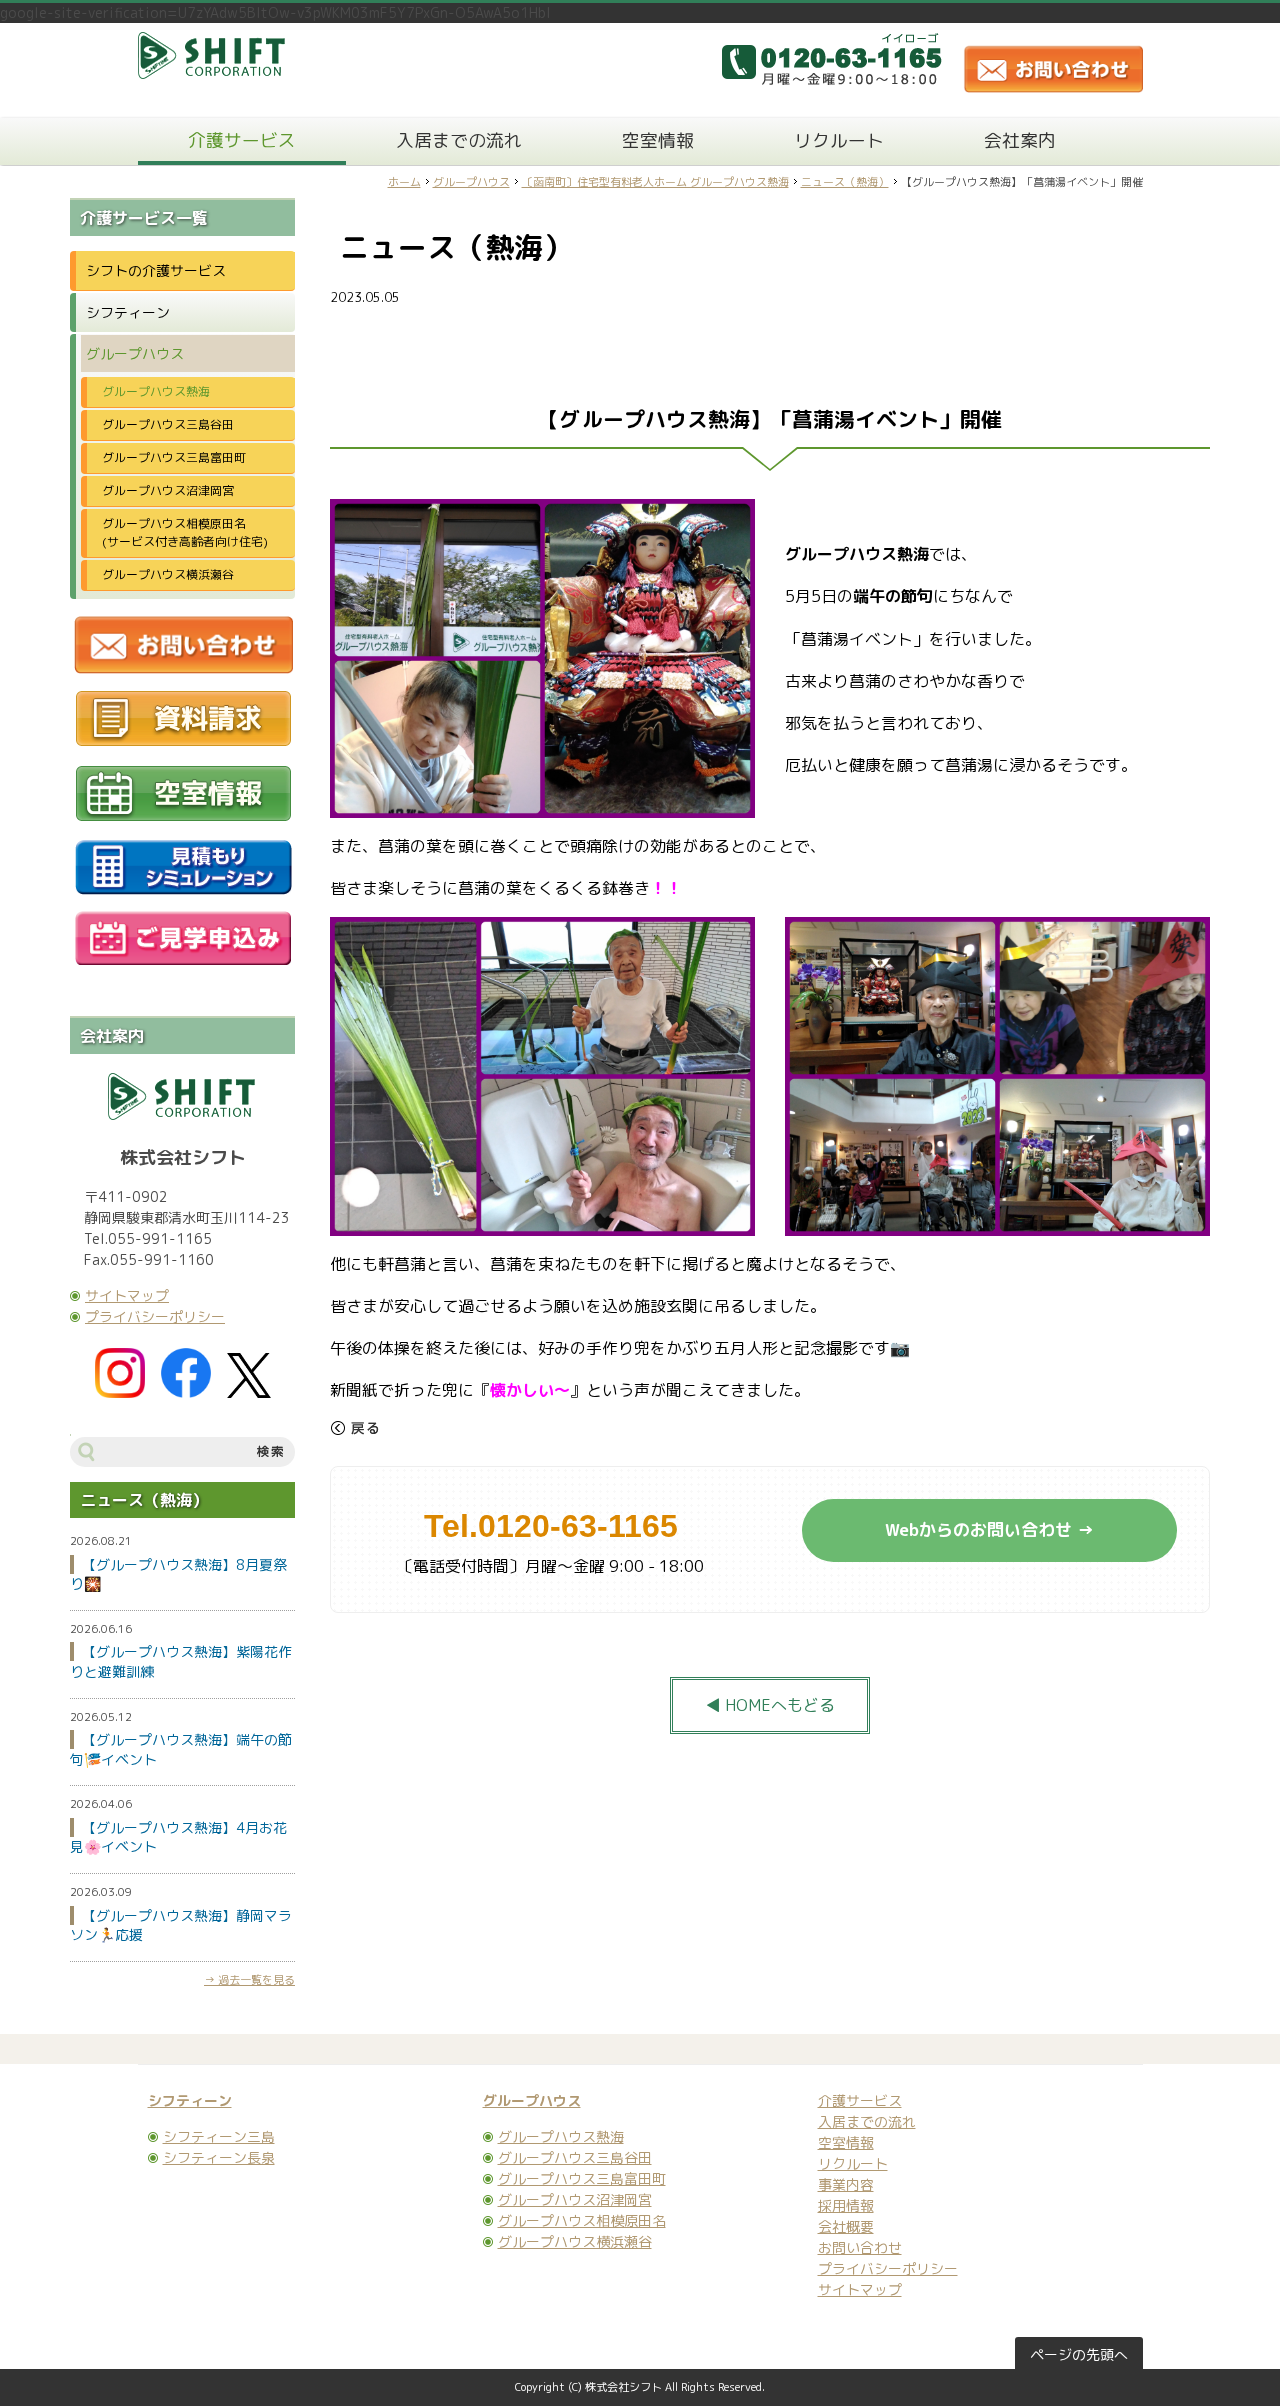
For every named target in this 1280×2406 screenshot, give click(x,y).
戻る (355, 1428)
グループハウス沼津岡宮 (168, 490)
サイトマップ (127, 1295)
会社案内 (1020, 140)
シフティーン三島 (219, 2136)
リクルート (839, 140)
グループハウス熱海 (156, 391)
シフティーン (128, 312)
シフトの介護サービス (156, 270)
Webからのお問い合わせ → (989, 1529)
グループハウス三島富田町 (174, 457)
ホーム (404, 182)
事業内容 (846, 2184)
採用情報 (846, 2205)
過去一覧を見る (256, 1980)
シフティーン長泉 (219, 2157)
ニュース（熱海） (845, 182)
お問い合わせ (860, 2247)
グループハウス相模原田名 (582, 2220)
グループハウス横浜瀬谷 (168, 574)
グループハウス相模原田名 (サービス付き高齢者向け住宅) (192, 532)
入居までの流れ (459, 140)
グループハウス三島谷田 (168, 424)
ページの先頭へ (1079, 2354)
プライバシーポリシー (155, 1316)
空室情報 (658, 140)
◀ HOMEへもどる (770, 1705)
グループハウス (471, 182)
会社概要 (846, 2226)
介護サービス (242, 140)
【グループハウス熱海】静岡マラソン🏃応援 (181, 1925)
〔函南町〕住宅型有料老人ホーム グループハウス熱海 (655, 182)
